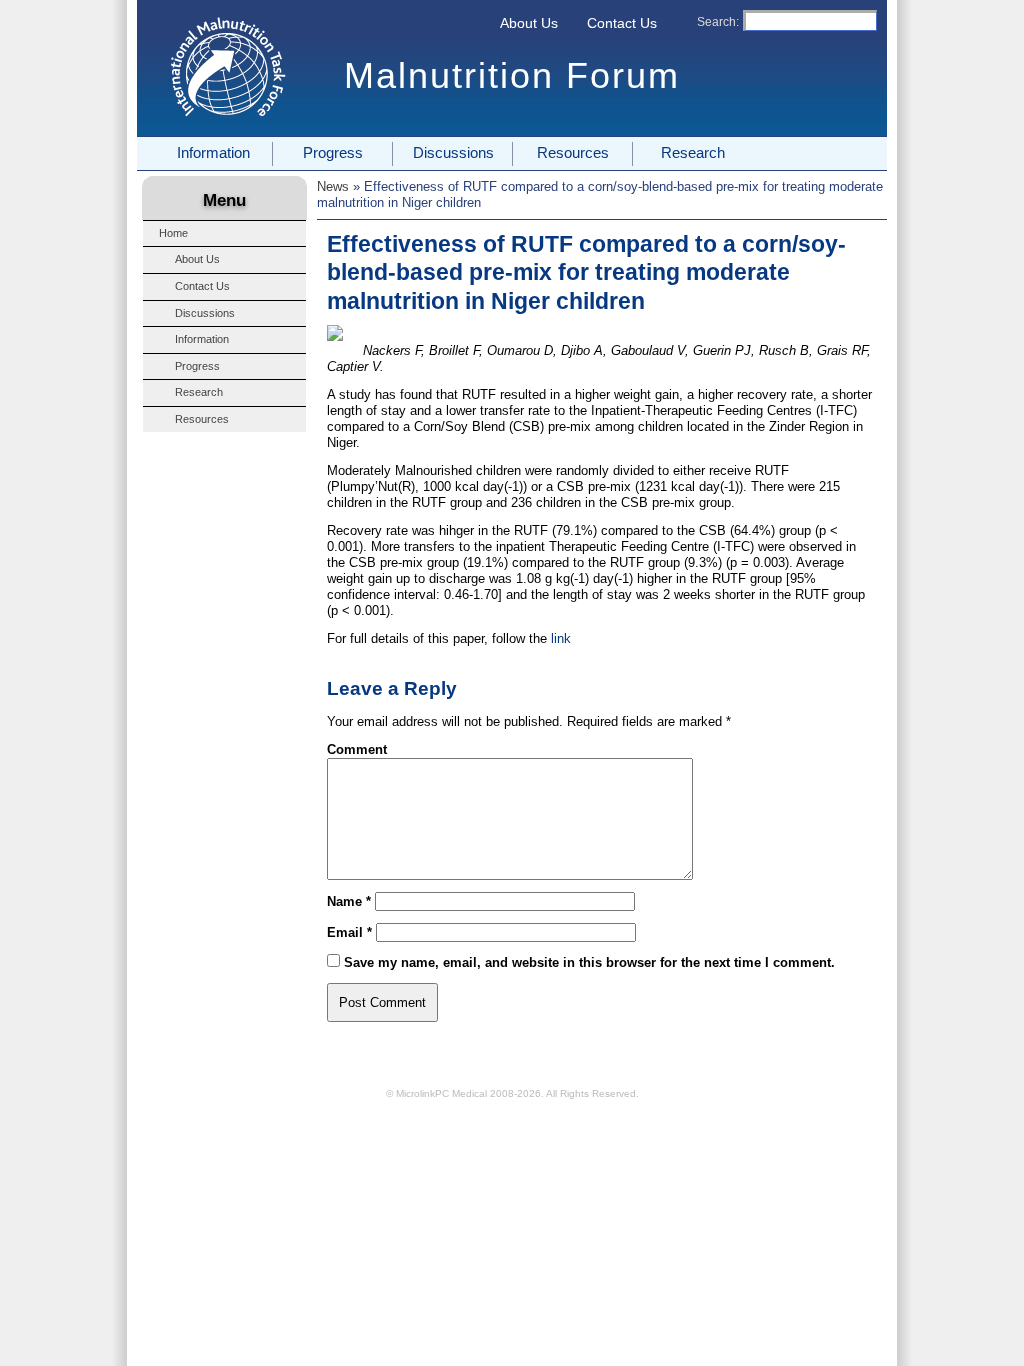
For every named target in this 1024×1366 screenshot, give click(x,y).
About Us (529, 23)
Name (349, 901)
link (561, 638)
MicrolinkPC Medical (441, 1093)
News (333, 186)
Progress (333, 152)
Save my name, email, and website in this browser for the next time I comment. (589, 962)
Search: (718, 22)
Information (213, 152)
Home (173, 233)
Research (693, 152)
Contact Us (622, 23)
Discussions (453, 152)
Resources (573, 152)
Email (349, 932)
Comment (357, 749)
